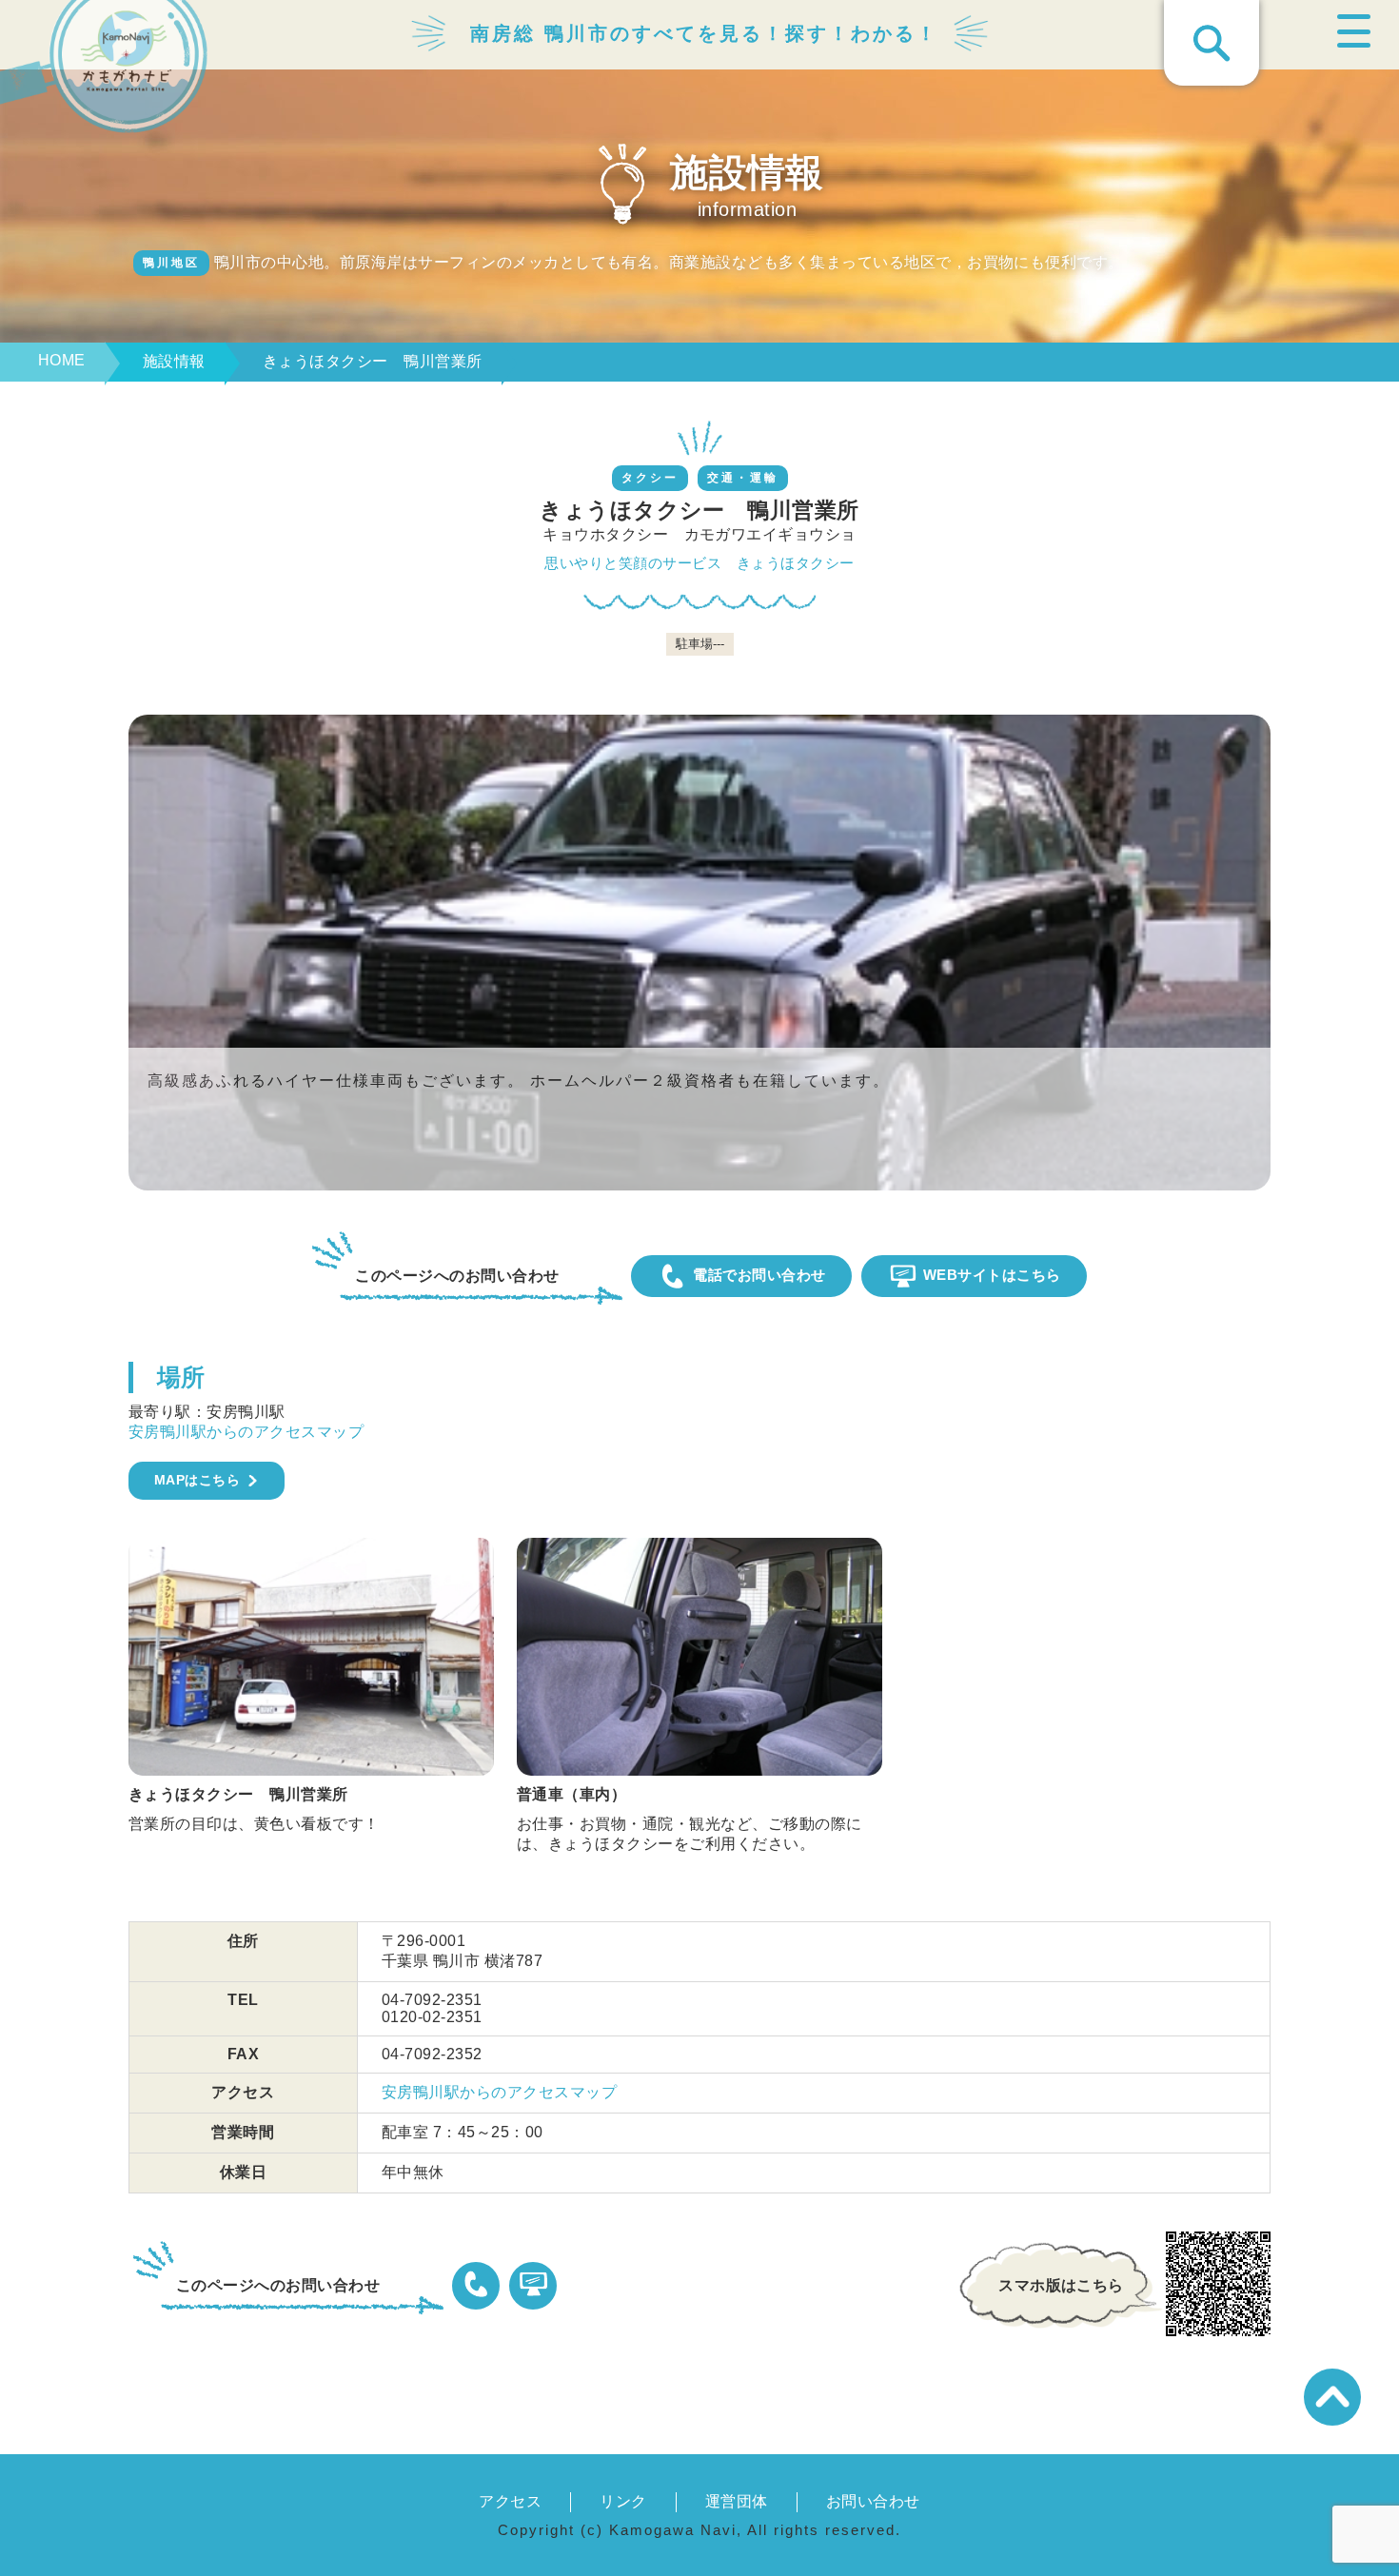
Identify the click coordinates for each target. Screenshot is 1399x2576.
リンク (623, 2501)
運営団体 (737, 2501)
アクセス (510, 2501)
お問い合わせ (873, 2501)
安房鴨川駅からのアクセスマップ (246, 1432)
